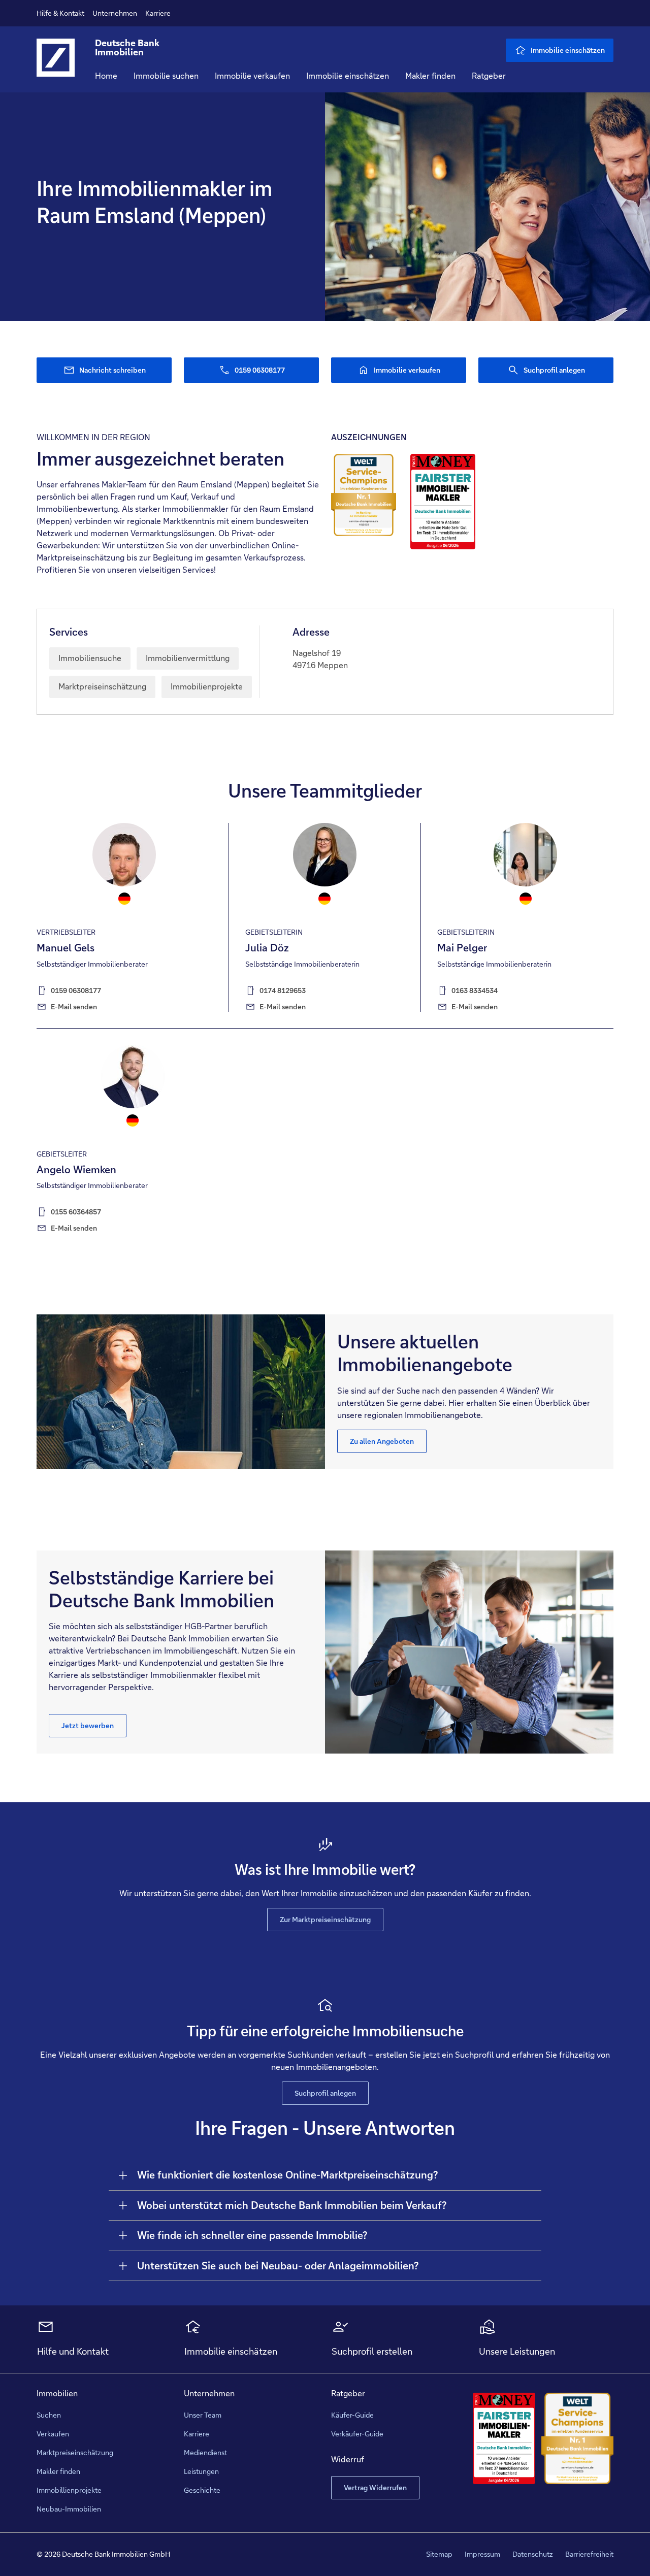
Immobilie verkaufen (252, 76)
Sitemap (439, 2554)
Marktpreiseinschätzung (102, 687)
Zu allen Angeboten (382, 1441)
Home (106, 76)
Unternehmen (115, 13)
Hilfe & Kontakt (60, 13)
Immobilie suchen (166, 76)
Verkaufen (53, 2434)
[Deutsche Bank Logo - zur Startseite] (56, 65)
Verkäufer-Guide (357, 2434)
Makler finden (430, 76)
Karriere (158, 13)
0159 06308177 (76, 990)
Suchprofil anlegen (325, 2093)
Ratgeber (489, 76)
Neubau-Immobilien (69, 2509)
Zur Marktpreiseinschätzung (325, 1920)
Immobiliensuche (90, 658)
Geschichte (202, 2490)
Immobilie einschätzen (348, 76)
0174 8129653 (283, 990)
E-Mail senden (74, 1007)
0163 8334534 (475, 990)
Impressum (482, 2554)
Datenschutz (533, 2554)
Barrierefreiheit (589, 2554)
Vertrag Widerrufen (375, 2488)
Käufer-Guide (352, 2415)
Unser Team (203, 2415)
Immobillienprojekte (69, 2490)
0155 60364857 (76, 1212)
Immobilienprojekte (207, 687)
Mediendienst (205, 2453)
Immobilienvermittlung (188, 658)
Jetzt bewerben (88, 1726)
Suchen (49, 2415)
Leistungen (201, 2471)
